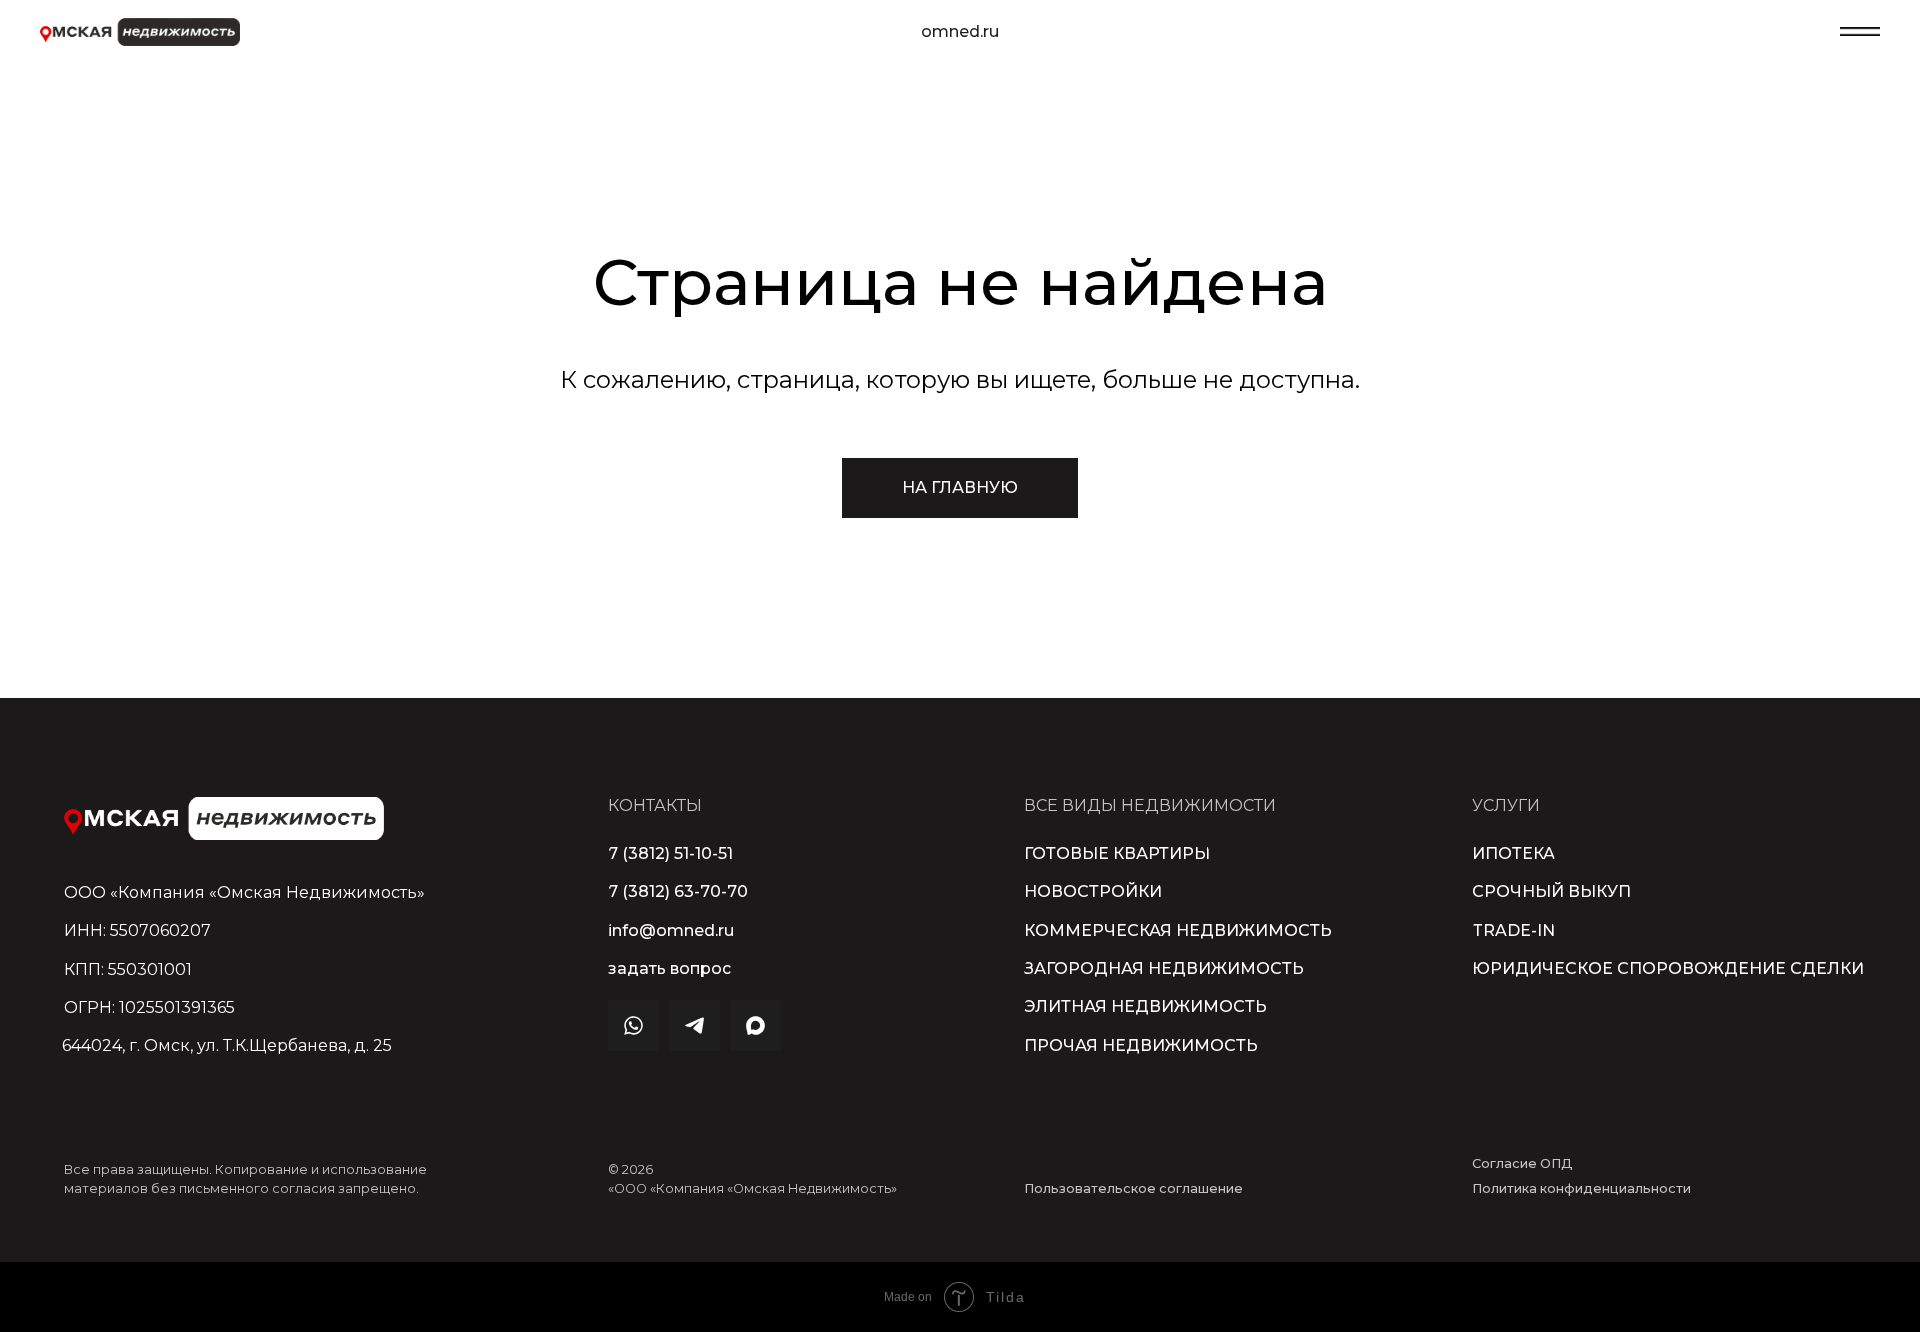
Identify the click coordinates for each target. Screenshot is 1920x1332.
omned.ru (960, 31)
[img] (224, 818)
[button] (669, 969)
